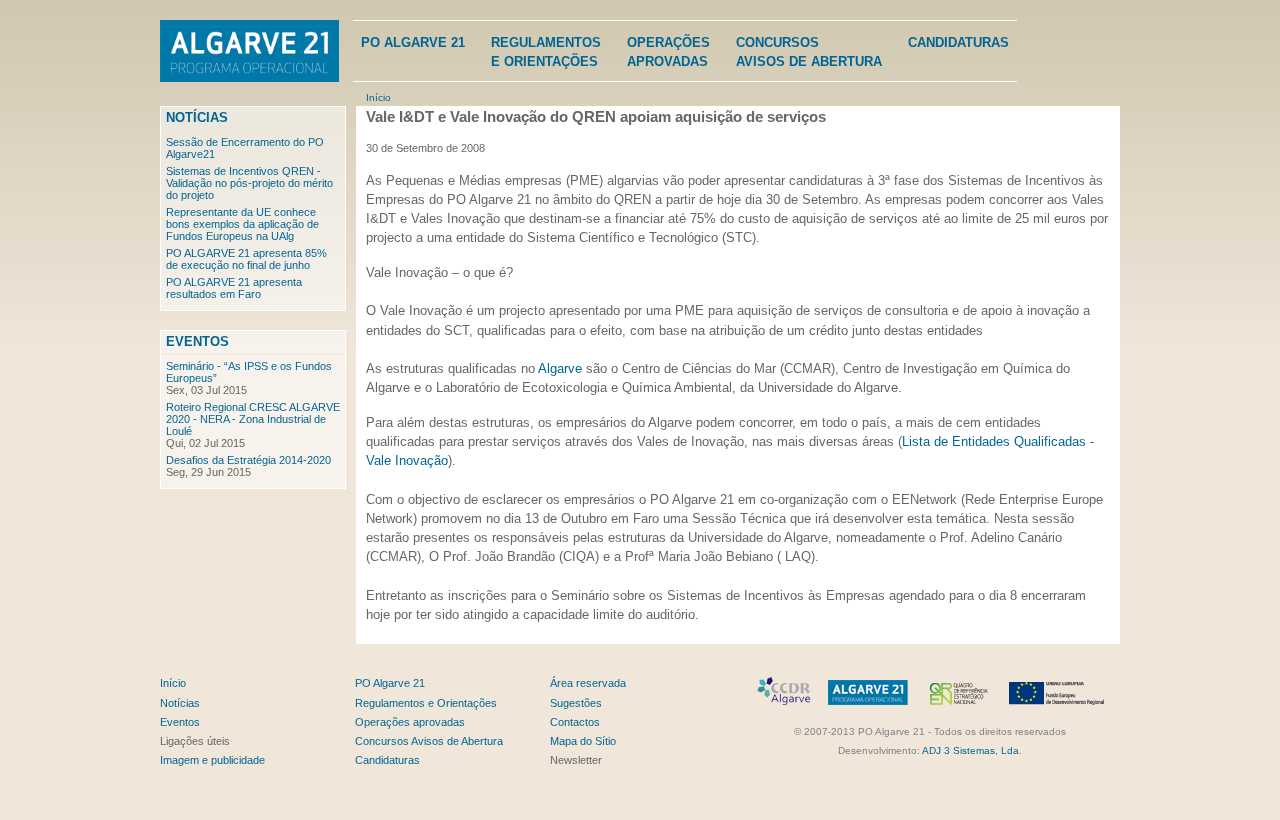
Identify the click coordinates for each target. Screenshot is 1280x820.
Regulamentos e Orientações (426, 703)
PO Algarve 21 (413, 42)
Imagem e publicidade (212, 760)
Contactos (575, 722)
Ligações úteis (195, 741)
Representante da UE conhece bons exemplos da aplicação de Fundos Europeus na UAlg (242, 224)
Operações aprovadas (410, 722)
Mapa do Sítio (583, 741)
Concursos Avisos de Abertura (429, 741)
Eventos (197, 341)
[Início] (249, 53)
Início (378, 97)
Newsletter (576, 760)
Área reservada (588, 683)
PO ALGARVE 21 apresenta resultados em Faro (234, 288)
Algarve (560, 368)
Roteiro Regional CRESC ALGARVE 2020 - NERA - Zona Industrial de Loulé (253, 419)
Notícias (197, 117)
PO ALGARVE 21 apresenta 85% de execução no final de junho (246, 259)
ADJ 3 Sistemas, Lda (970, 750)
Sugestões (576, 703)
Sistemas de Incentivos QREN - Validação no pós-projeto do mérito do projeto (249, 183)
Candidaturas (958, 42)
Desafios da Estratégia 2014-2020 (248, 460)
